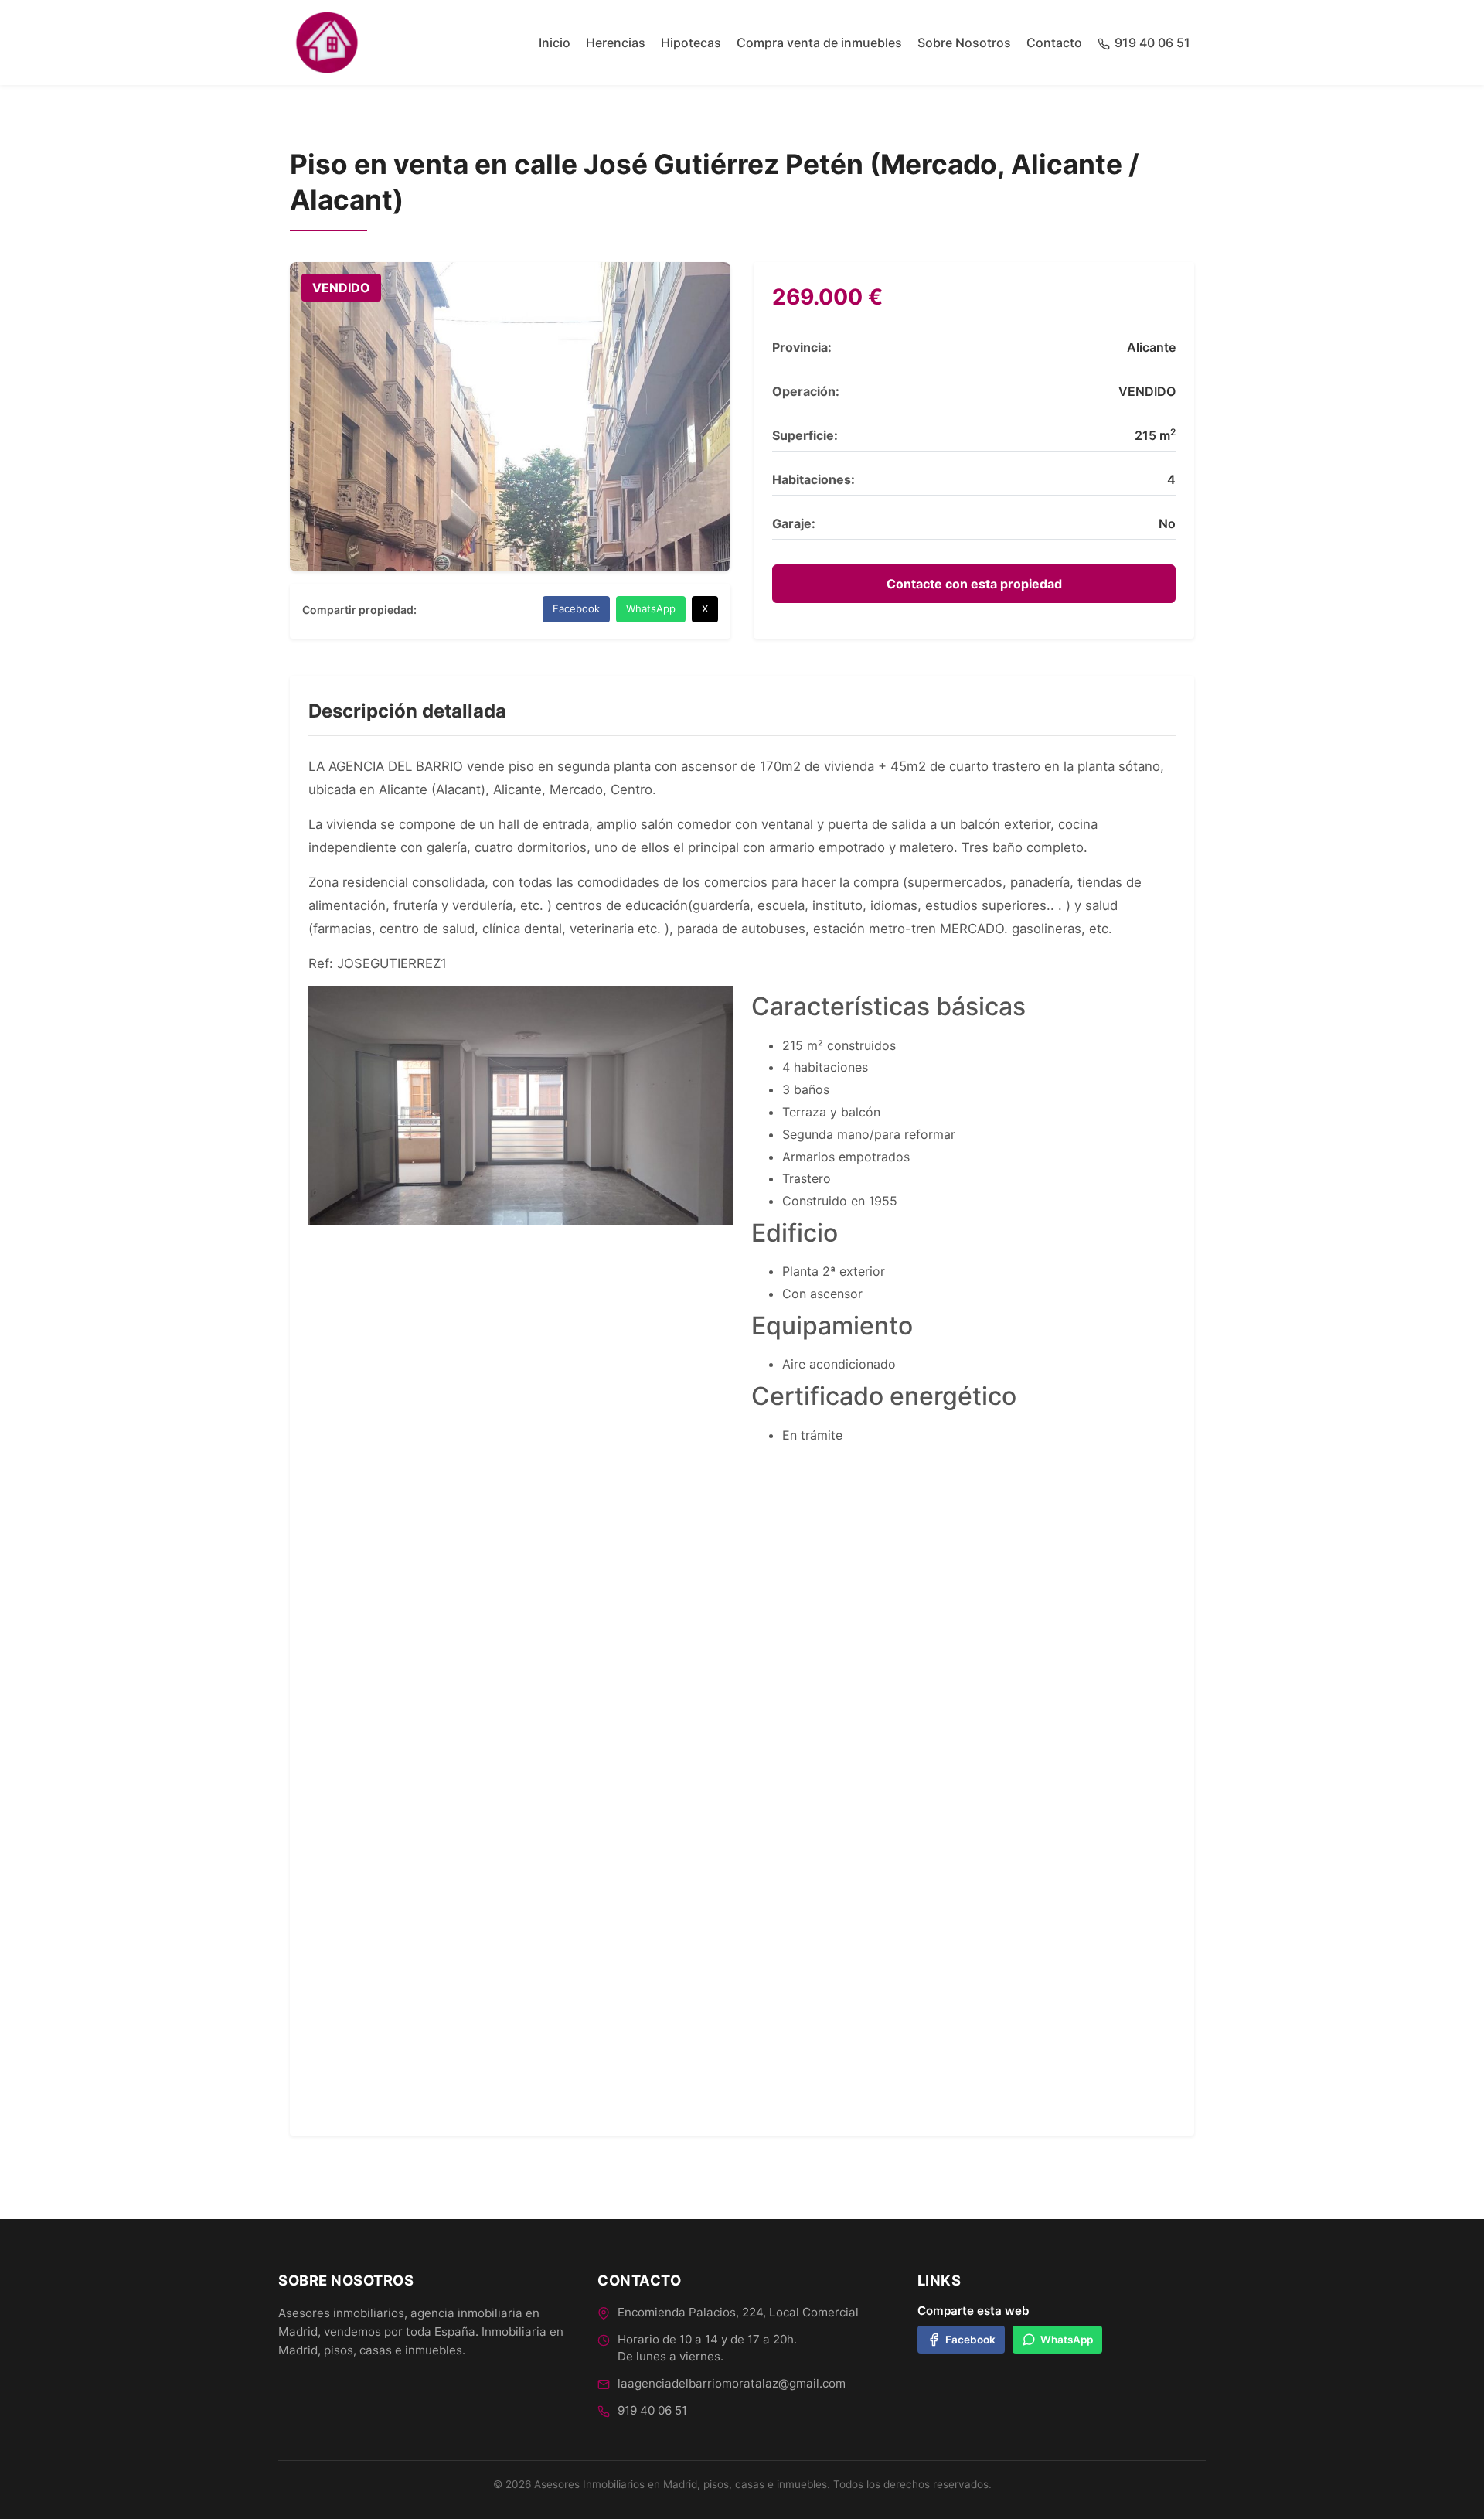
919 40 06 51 (652, 2410)
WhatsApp (651, 608)
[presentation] (290, 1363)
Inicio (555, 43)
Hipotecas (691, 43)
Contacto (1054, 43)
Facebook (576, 608)
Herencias (616, 43)
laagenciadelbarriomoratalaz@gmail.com (732, 2383)
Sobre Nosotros (964, 43)
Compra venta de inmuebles (819, 43)
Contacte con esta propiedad (974, 584)
